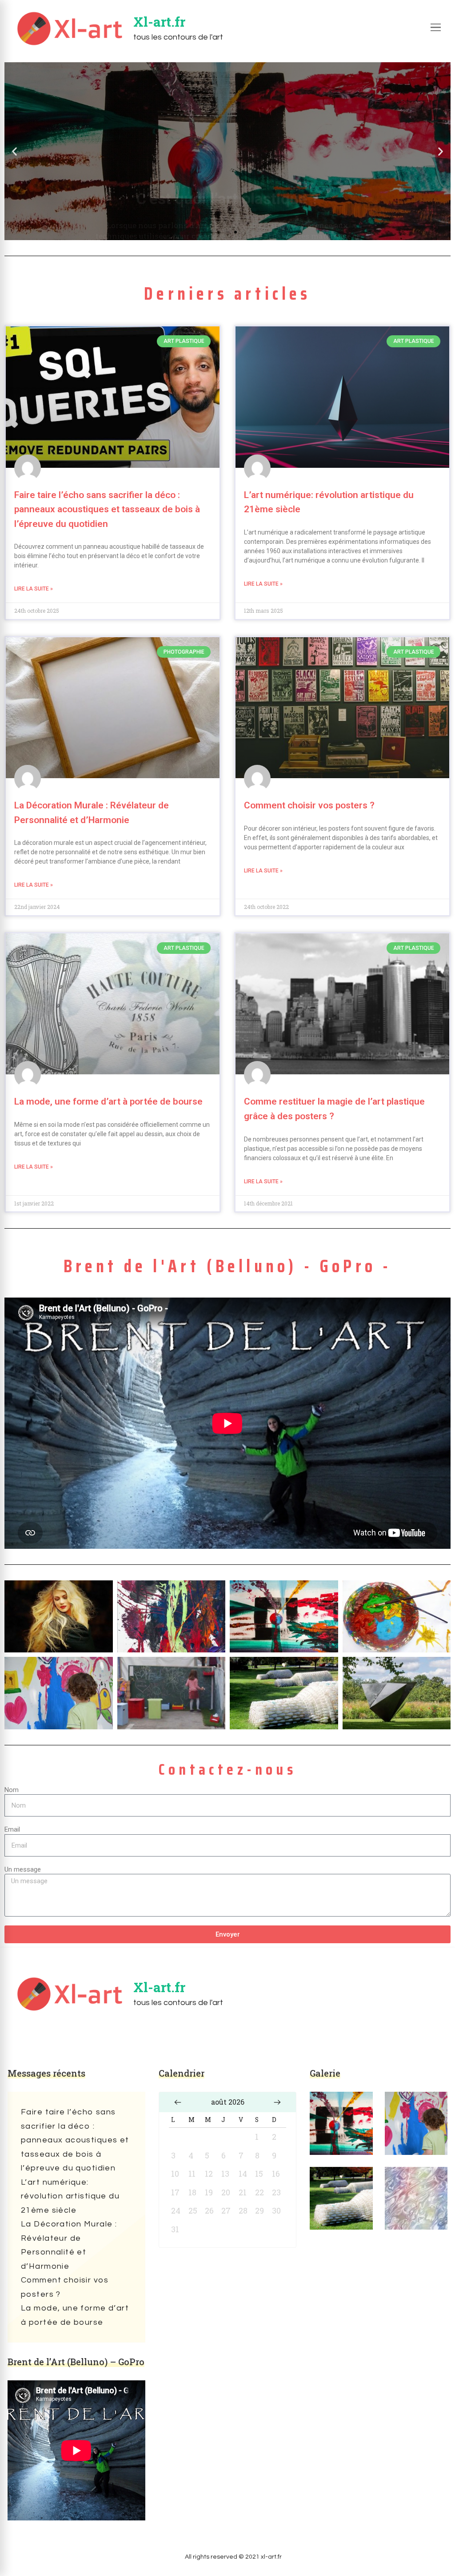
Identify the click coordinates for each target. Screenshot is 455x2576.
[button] (14, 151)
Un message (23, 1869)
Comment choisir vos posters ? (309, 805)
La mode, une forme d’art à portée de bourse (108, 1101)
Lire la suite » (34, 589)
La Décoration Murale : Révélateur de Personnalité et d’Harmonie (69, 2245)
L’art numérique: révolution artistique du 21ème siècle (70, 2196)
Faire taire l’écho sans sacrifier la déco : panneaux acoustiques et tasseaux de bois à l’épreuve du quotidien (107, 509)
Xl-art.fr (159, 22)
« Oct (178, 2102)
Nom (12, 1790)
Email (12, 1829)
